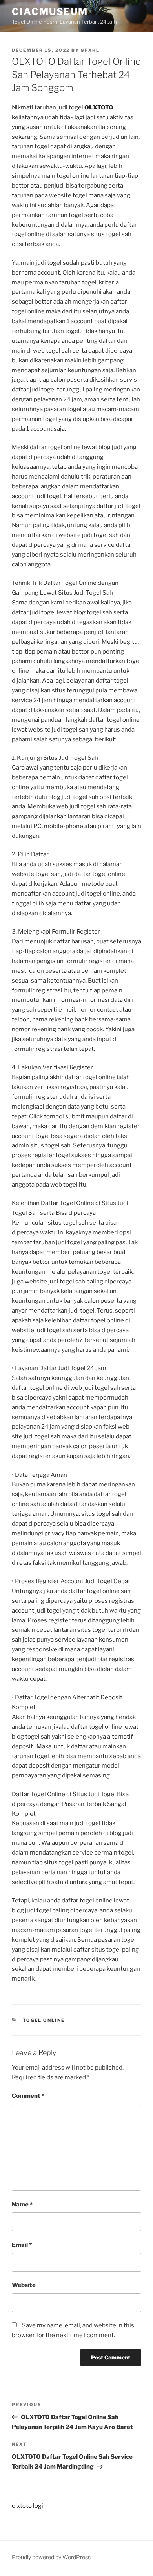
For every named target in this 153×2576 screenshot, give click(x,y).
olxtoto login (29, 2506)
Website (24, 2285)
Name (22, 2205)
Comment (28, 2096)
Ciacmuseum (50, 12)
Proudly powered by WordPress (51, 2557)
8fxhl (90, 50)
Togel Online (44, 2020)
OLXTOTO (99, 107)
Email (22, 2245)
